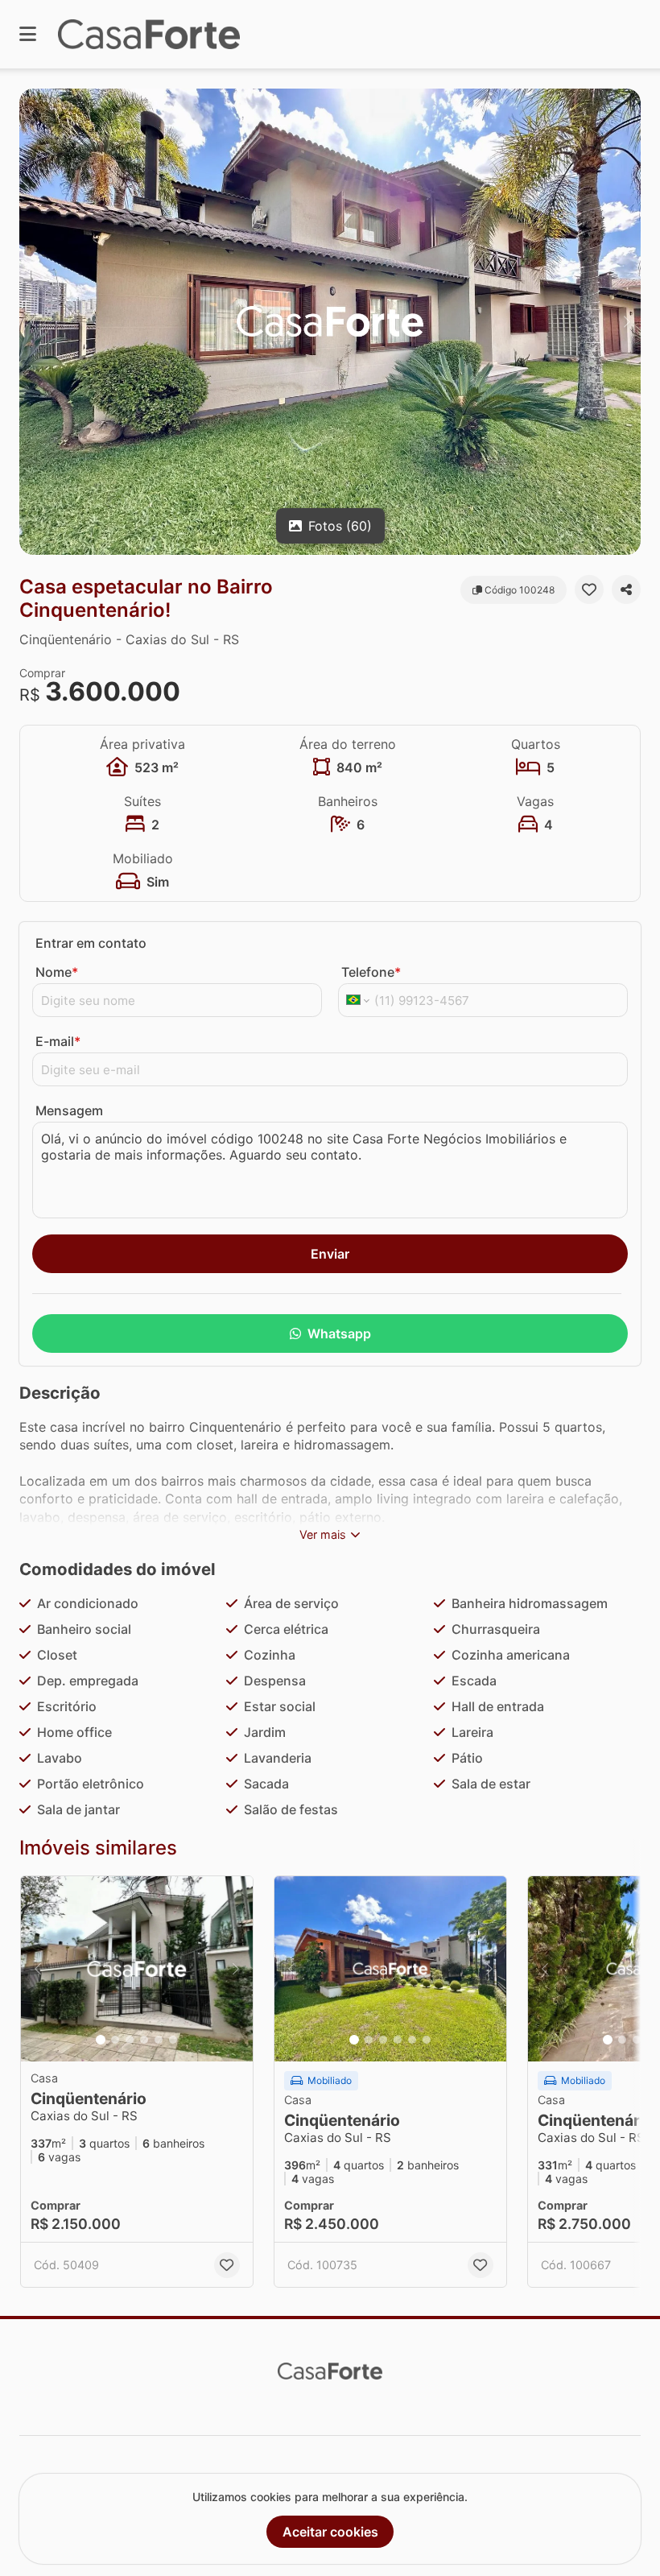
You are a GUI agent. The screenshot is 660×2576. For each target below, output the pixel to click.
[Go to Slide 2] (115, 2040)
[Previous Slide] (33, 322)
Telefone (371, 972)
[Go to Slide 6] (173, 2040)
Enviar (330, 1254)
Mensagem (69, 1110)
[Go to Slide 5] (159, 2040)
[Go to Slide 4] (144, 2040)
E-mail (58, 1041)
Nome (57, 972)
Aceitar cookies (330, 2532)
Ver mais (323, 1534)
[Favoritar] (589, 589)
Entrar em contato (91, 943)
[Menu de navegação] (28, 34)
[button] (330, 322)
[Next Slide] (627, 322)
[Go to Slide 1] (101, 2040)
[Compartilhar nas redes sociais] (626, 589)
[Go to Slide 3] (130, 2040)
